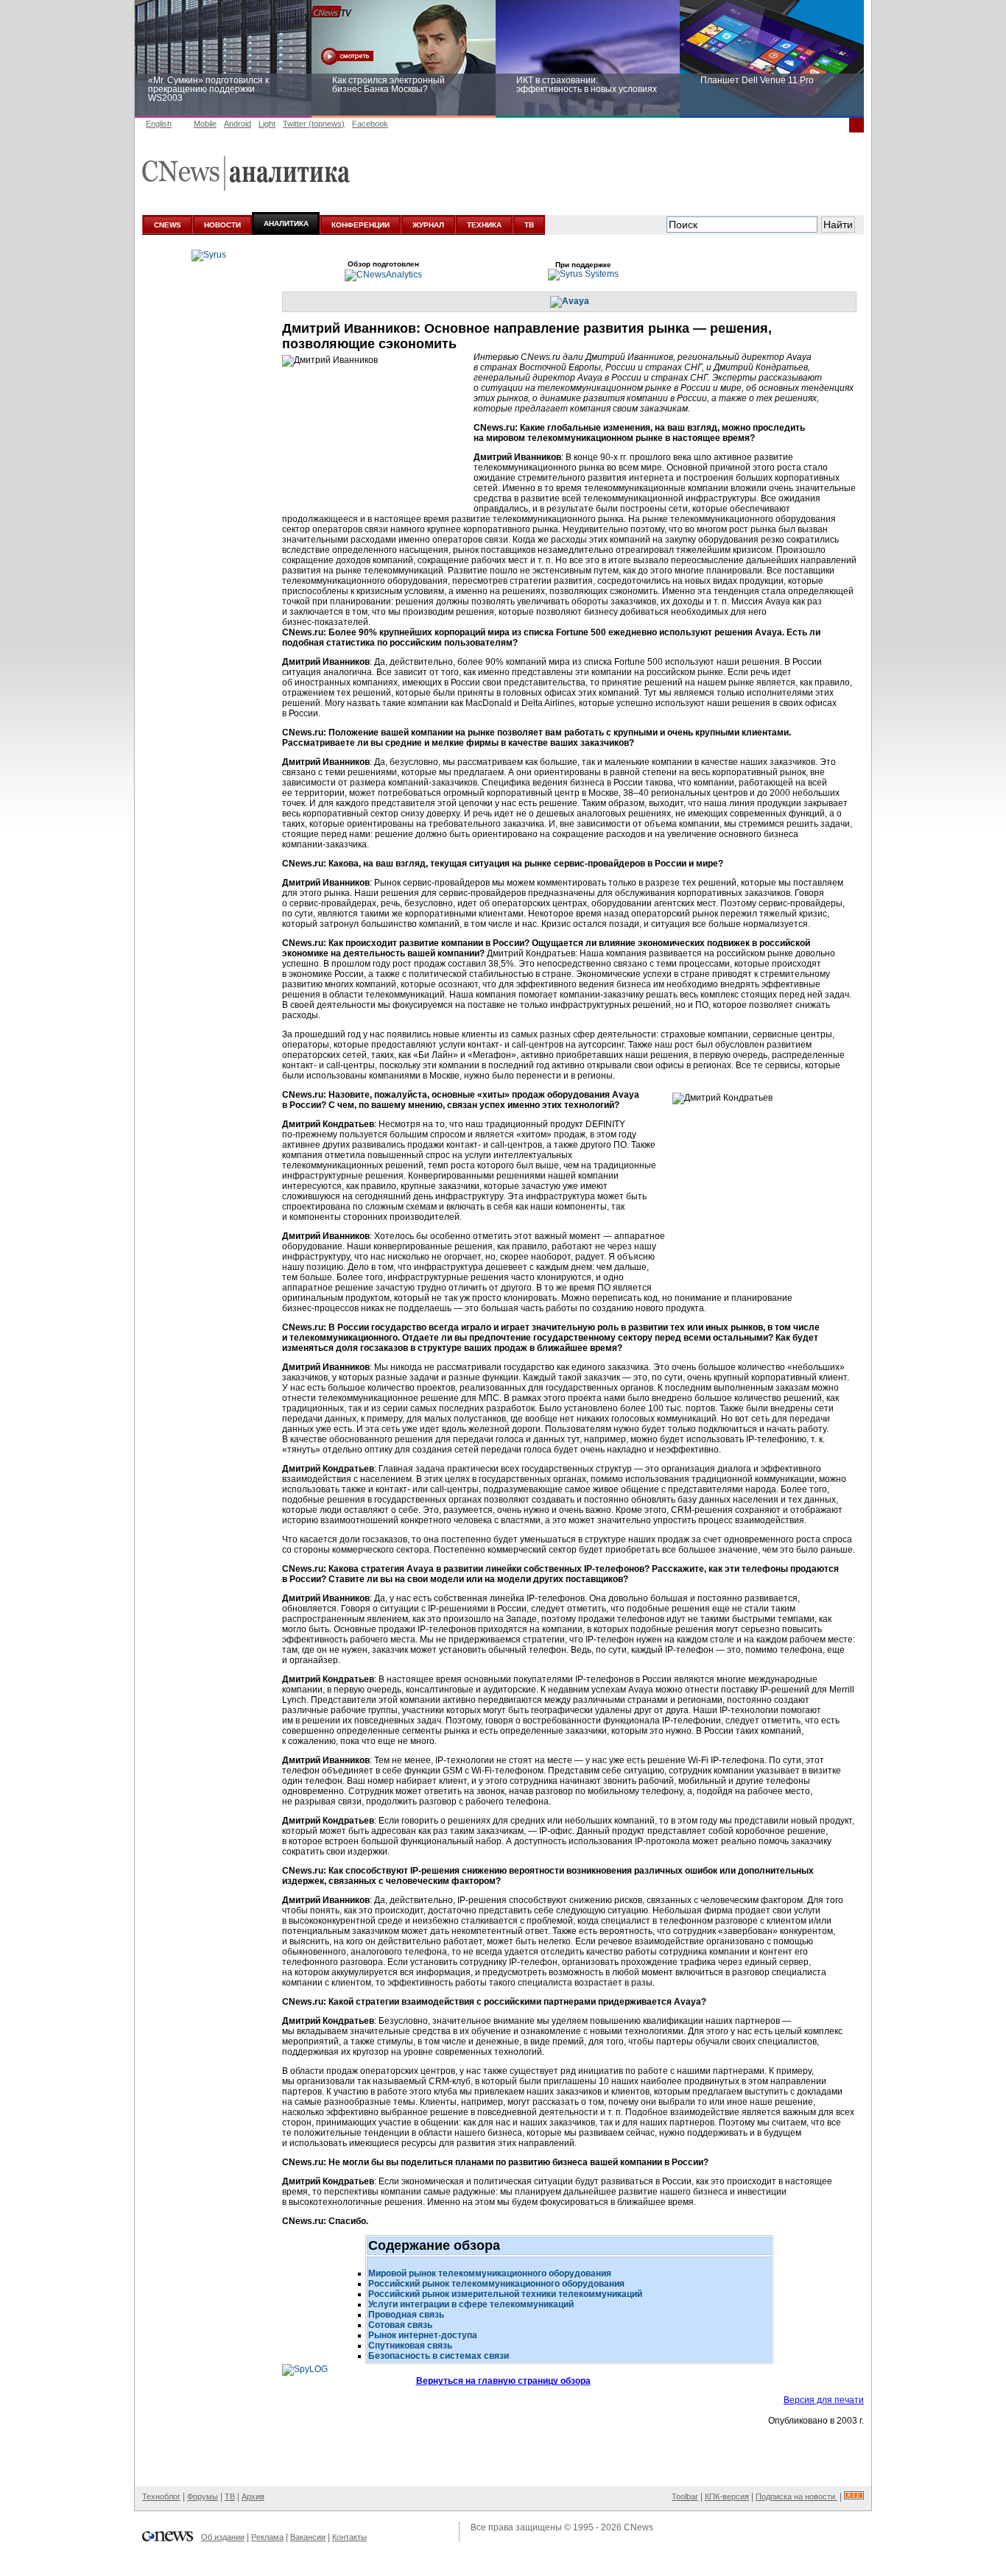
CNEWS (168, 225)
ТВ (529, 225)
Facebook (370, 124)
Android (238, 124)
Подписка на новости (796, 2496)
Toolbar (685, 2496)
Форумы (203, 2496)
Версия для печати (824, 2400)
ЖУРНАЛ (428, 225)
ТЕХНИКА (484, 225)
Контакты (349, 2537)
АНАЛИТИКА (286, 223)
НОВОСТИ (222, 225)
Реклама (267, 2537)
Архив (253, 2496)
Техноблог (161, 2496)
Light (267, 124)
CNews (639, 2527)
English (159, 124)
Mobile (205, 124)
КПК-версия (727, 2496)
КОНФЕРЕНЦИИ (360, 225)
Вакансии (308, 2537)
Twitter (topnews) (314, 124)
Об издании (223, 2537)
